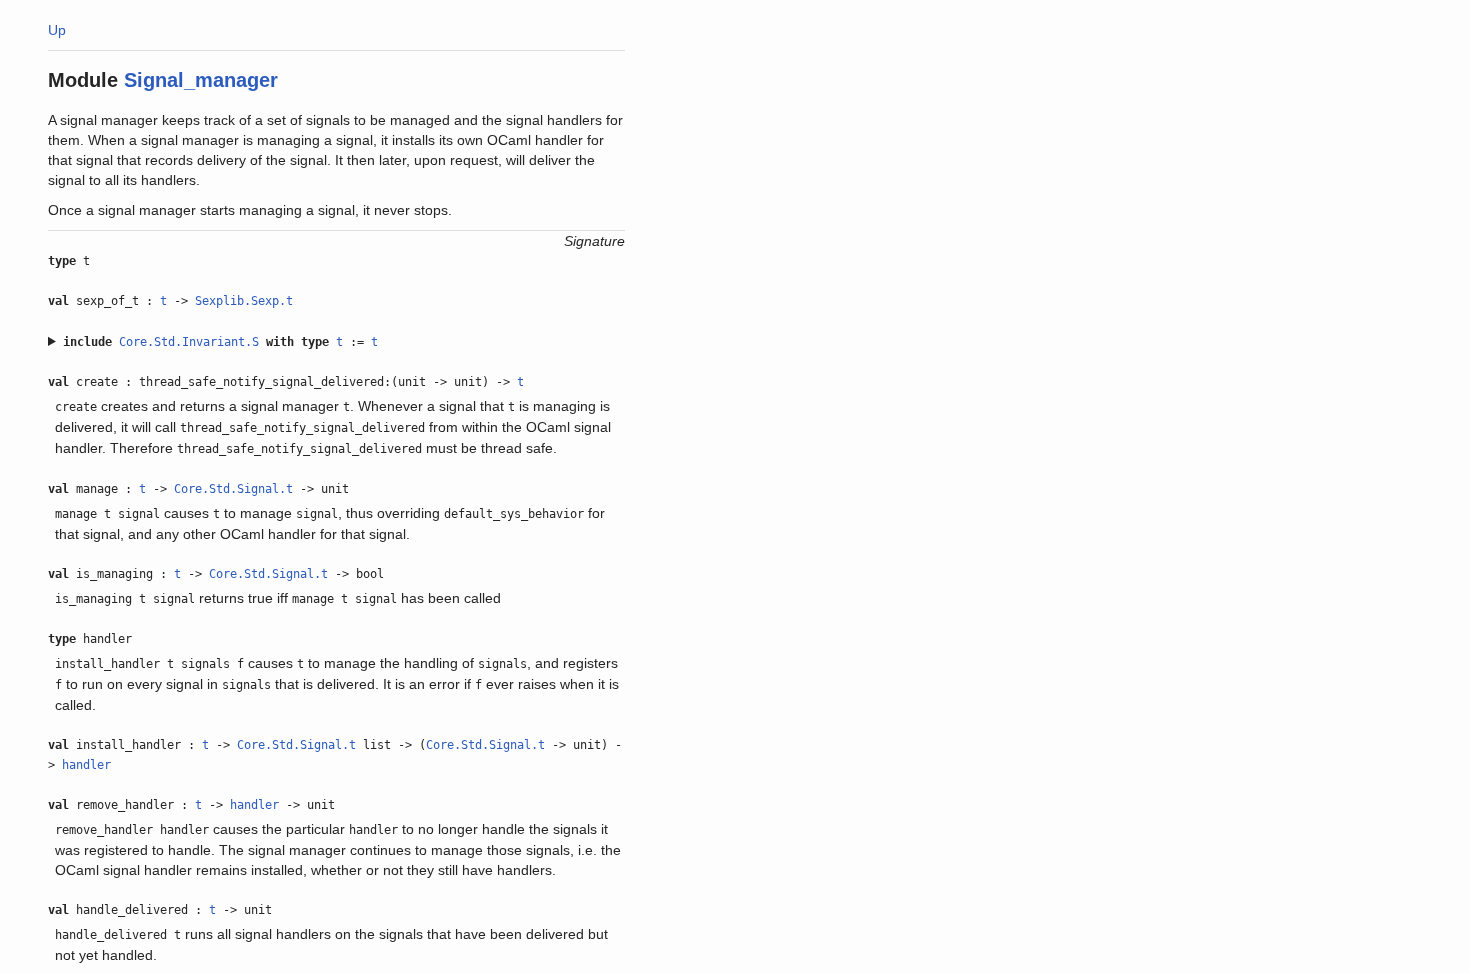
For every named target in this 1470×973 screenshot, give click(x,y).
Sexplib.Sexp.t (244, 301)
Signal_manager (201, 80)
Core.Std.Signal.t (233, 489)
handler (86, 765)
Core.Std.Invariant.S (189, 342)
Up (57, 30)
